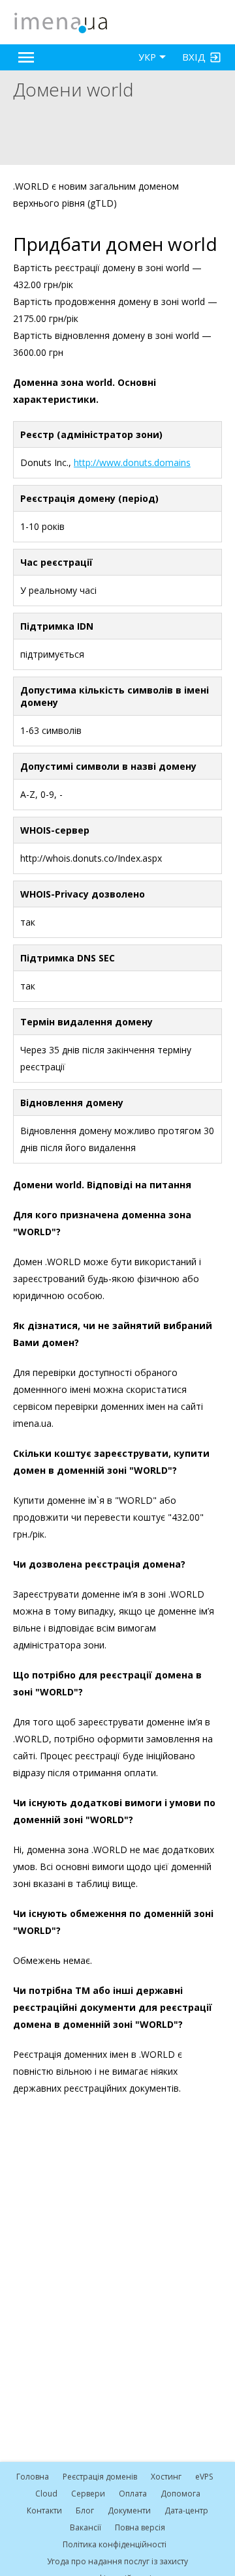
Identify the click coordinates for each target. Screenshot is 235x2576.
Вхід (194, 57)
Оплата (133, 2494)
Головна (33, 2477)
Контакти (44, 2510)
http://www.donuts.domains (132, 462)
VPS (204, 2477)
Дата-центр (186, 2510)
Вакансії (86, 2527)
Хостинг (166, 2477)
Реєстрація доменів (100, 2477)
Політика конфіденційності (115, 2544)
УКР (147, 57)
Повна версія (140, 2527)
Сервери (88, 2494)
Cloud (46, 2494)
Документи (129, 2510)
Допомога (180, 2494)
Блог (85, 2510)
